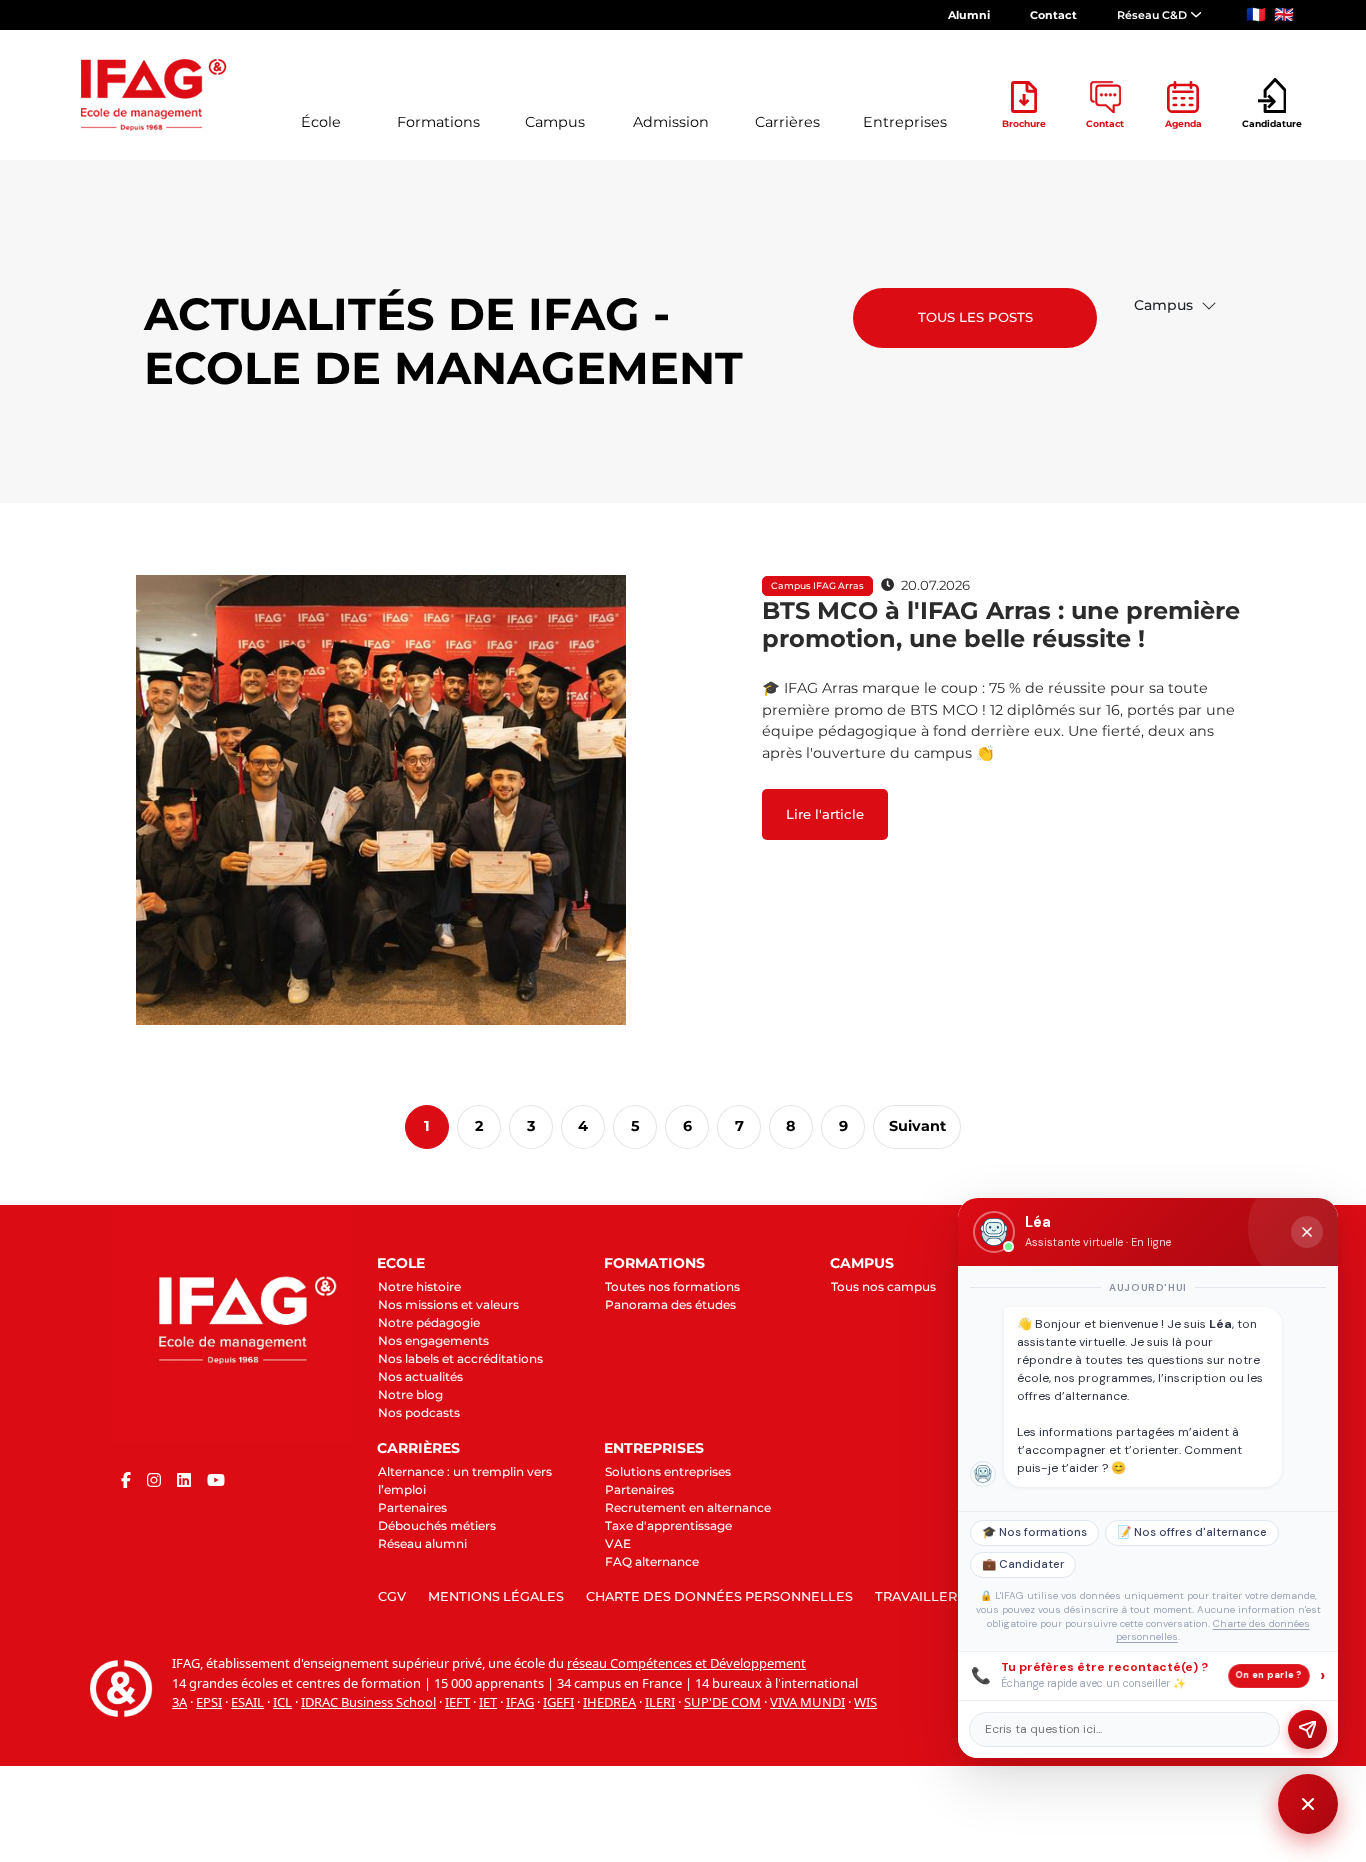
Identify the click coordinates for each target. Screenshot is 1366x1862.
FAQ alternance (652, 1561)
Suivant (917, 1126)
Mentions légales (496, 1596)
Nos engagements (433, 1340)
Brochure (1024, 123)
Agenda (1183, 123)
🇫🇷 (1256, 14)
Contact (1053, 15)
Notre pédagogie (429, 1322)
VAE (618, 1543)
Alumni (969, 15)
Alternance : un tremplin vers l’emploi (465, 1480)
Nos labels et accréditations (460, 1358)
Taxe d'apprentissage (668, 1525)
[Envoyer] (1307, 1729)
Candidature (1272, 123)
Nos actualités (420, 1376)
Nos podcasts (419, 1412)
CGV (392, 1596)
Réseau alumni (422, 1543)
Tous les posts (975, 317)
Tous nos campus (883, 1286)
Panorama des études (670, 1304)
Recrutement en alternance (688, 1507)
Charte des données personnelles (719, 1596)
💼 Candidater (1023, 1564)
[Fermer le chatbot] (1307, 1232)
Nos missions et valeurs (448, 1304)
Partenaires (412, 1507)
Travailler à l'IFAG (944, 1596)
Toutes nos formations (672, 1286)
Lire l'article (825, 814)
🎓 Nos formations (1034, 1532)
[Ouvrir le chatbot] (1308, 1804)
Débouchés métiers (437, 1525)
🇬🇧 (1284, 14)
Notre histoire (419, 1286)
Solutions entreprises (668, 1471)
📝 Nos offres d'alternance (1192, 1532)
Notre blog (410, 1394)
